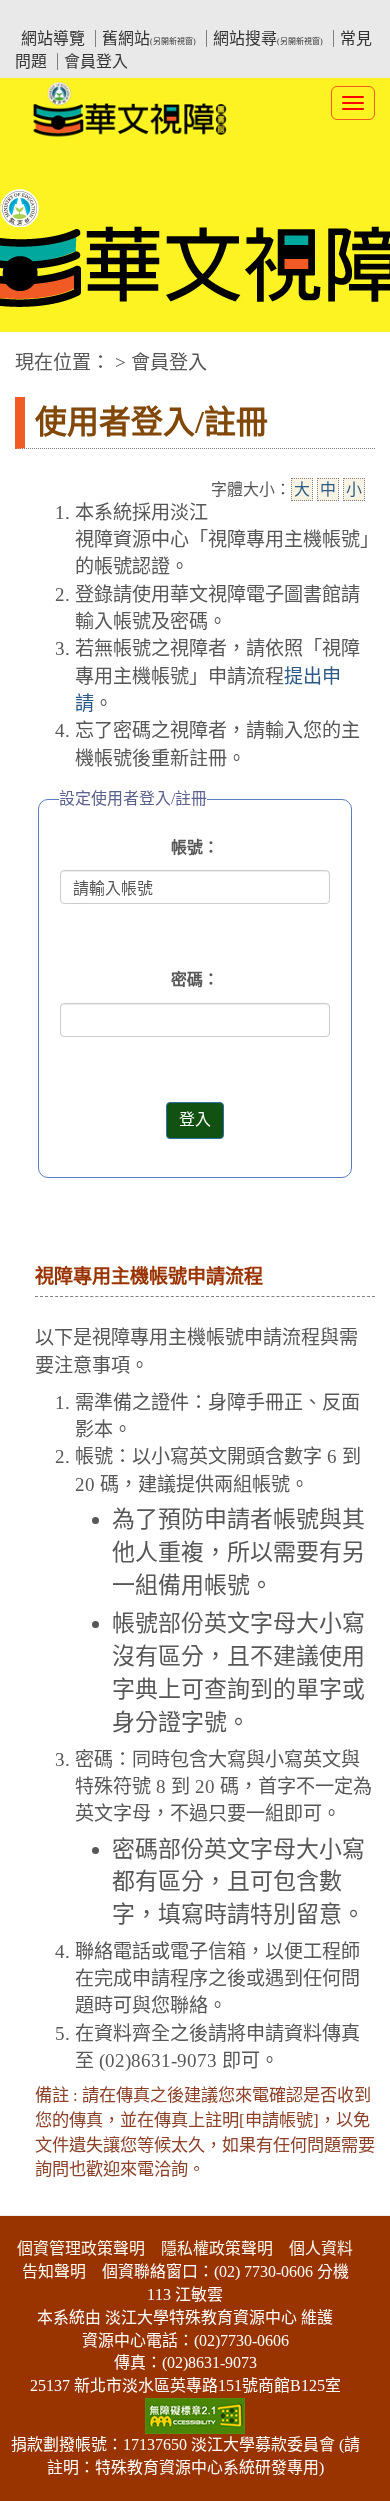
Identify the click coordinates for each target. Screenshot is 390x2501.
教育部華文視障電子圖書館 (191, 15)
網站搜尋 (268, 38)
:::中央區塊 (38, 352)
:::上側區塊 (53, 15)
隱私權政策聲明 (217, 2248)
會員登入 (96, 61)
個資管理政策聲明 (81, 2248)
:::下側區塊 (38, 2203)
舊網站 (149, 38)
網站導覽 (53, 38)
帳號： (195, 847)
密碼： (195, 979)
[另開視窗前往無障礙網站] (195, 2413)
